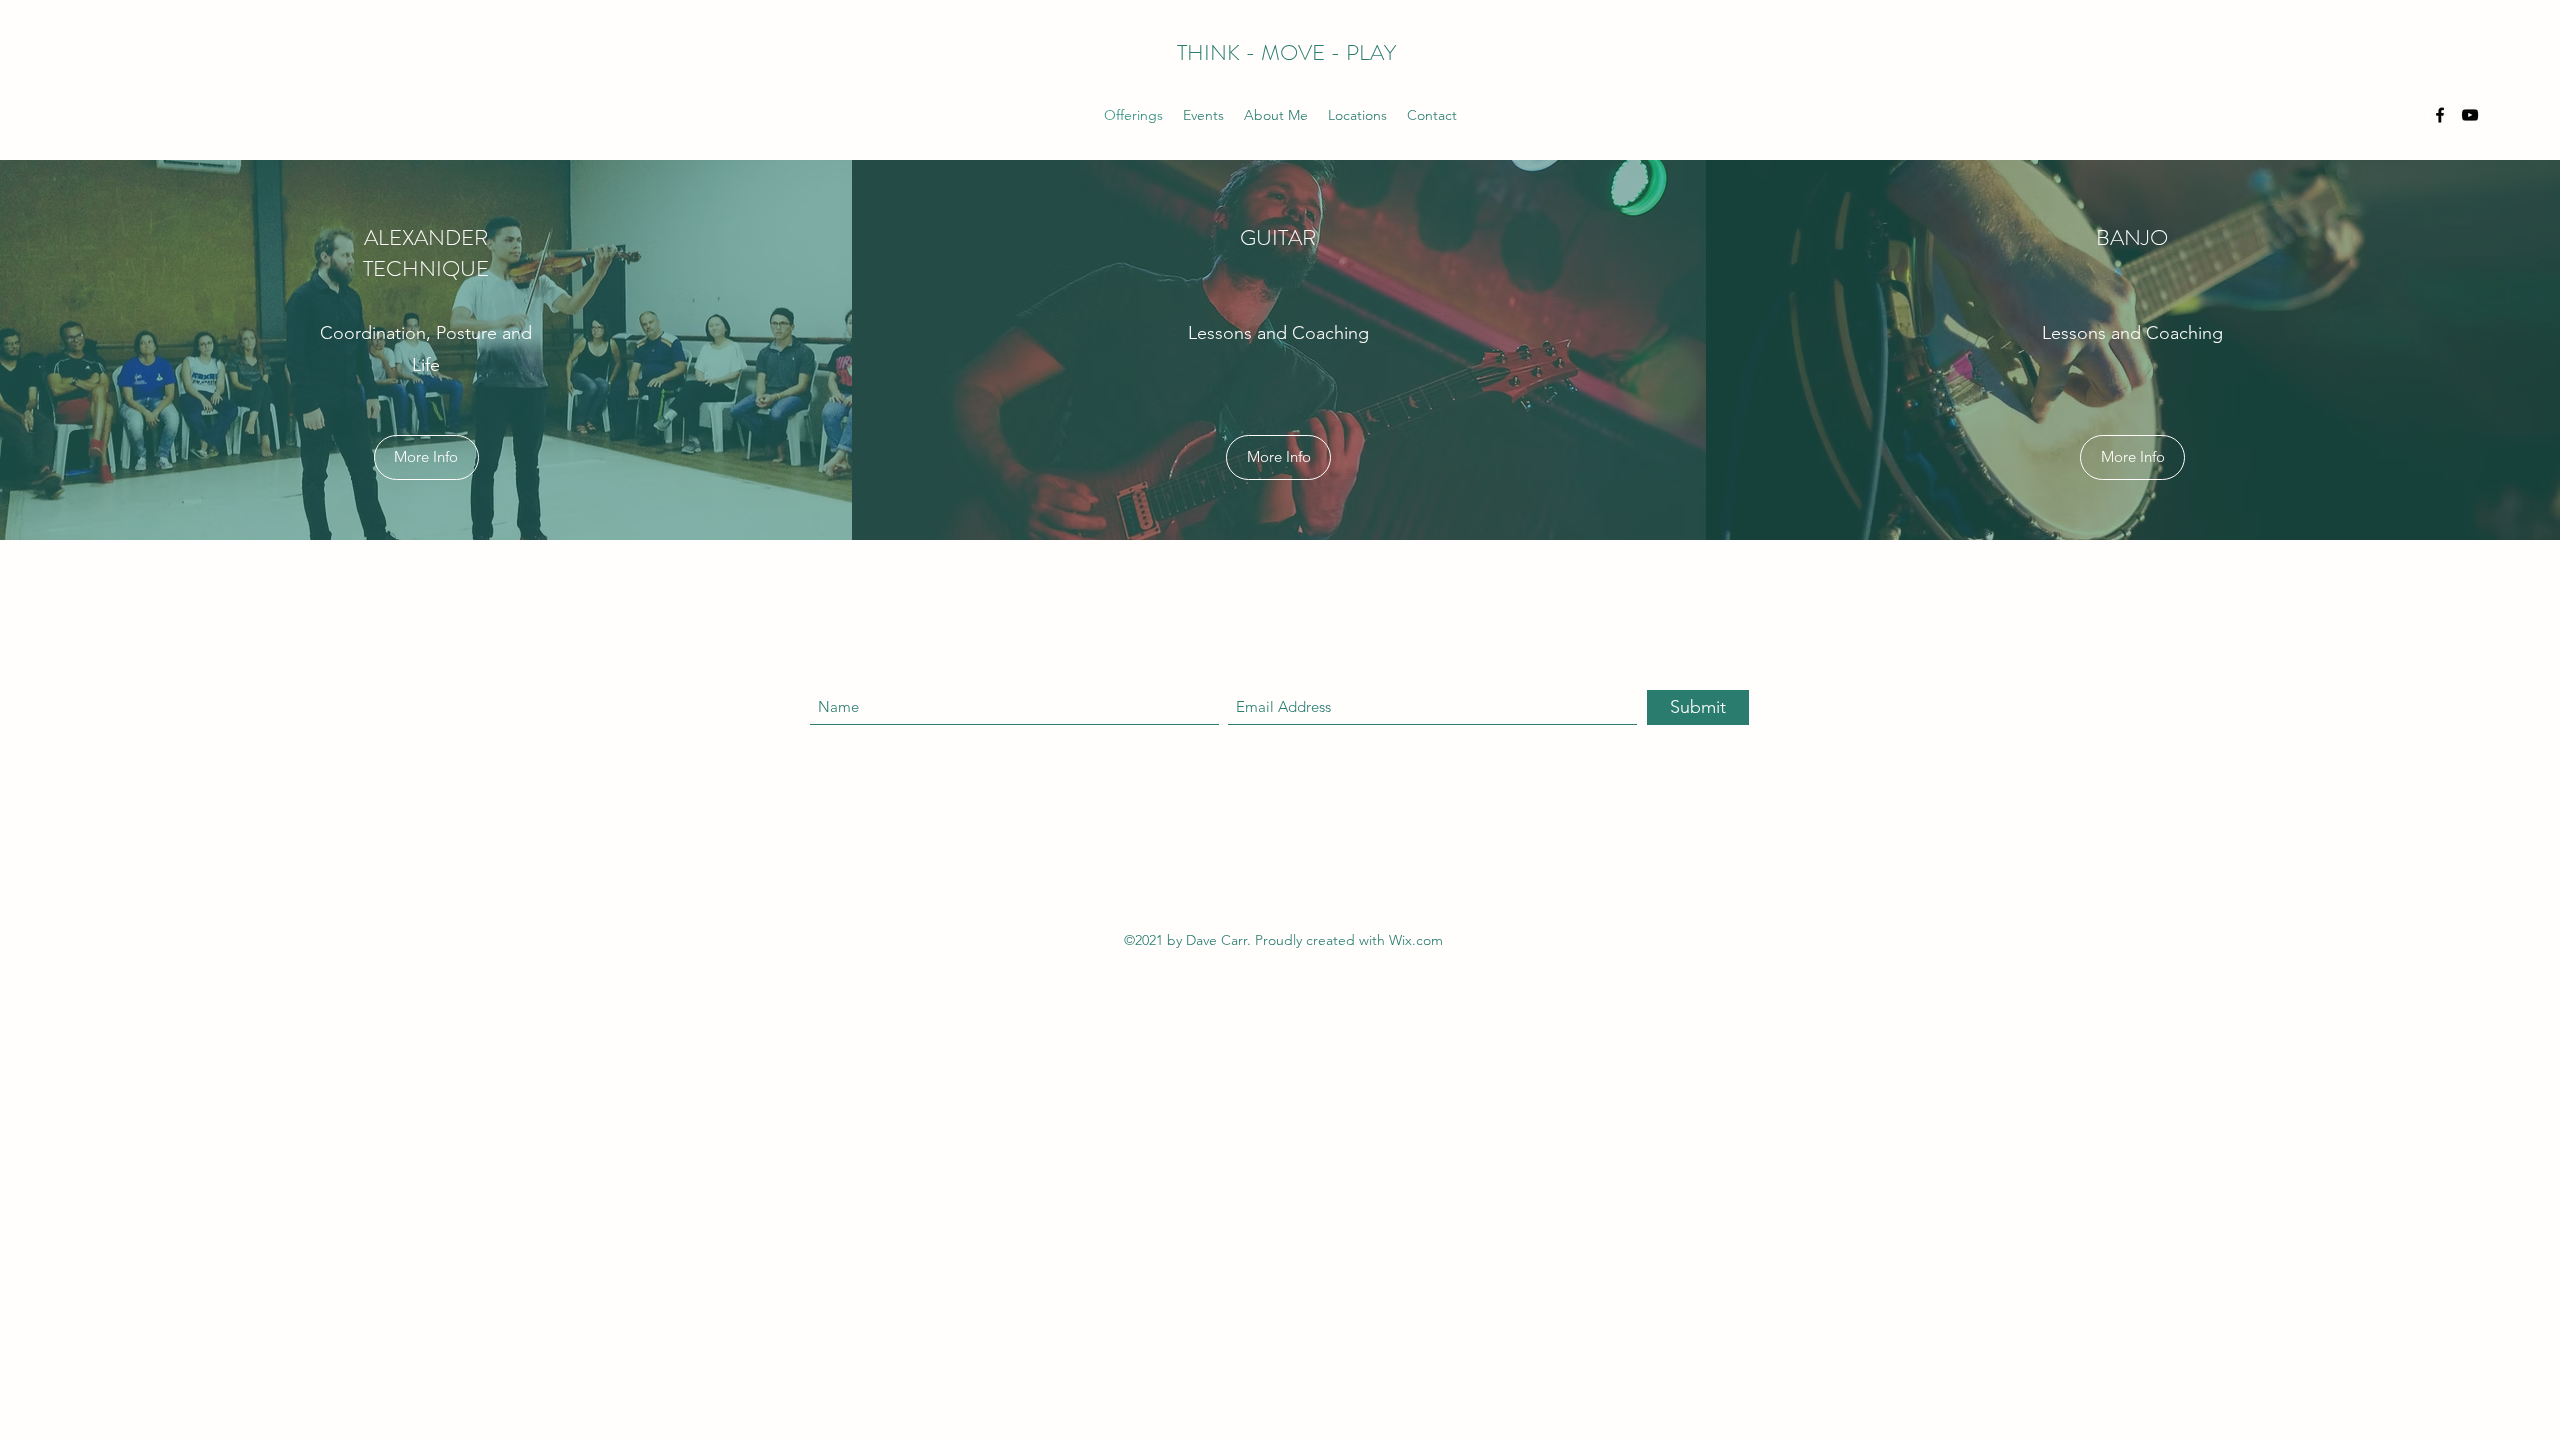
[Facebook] (2440, 115)
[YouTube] (2470, 115)
